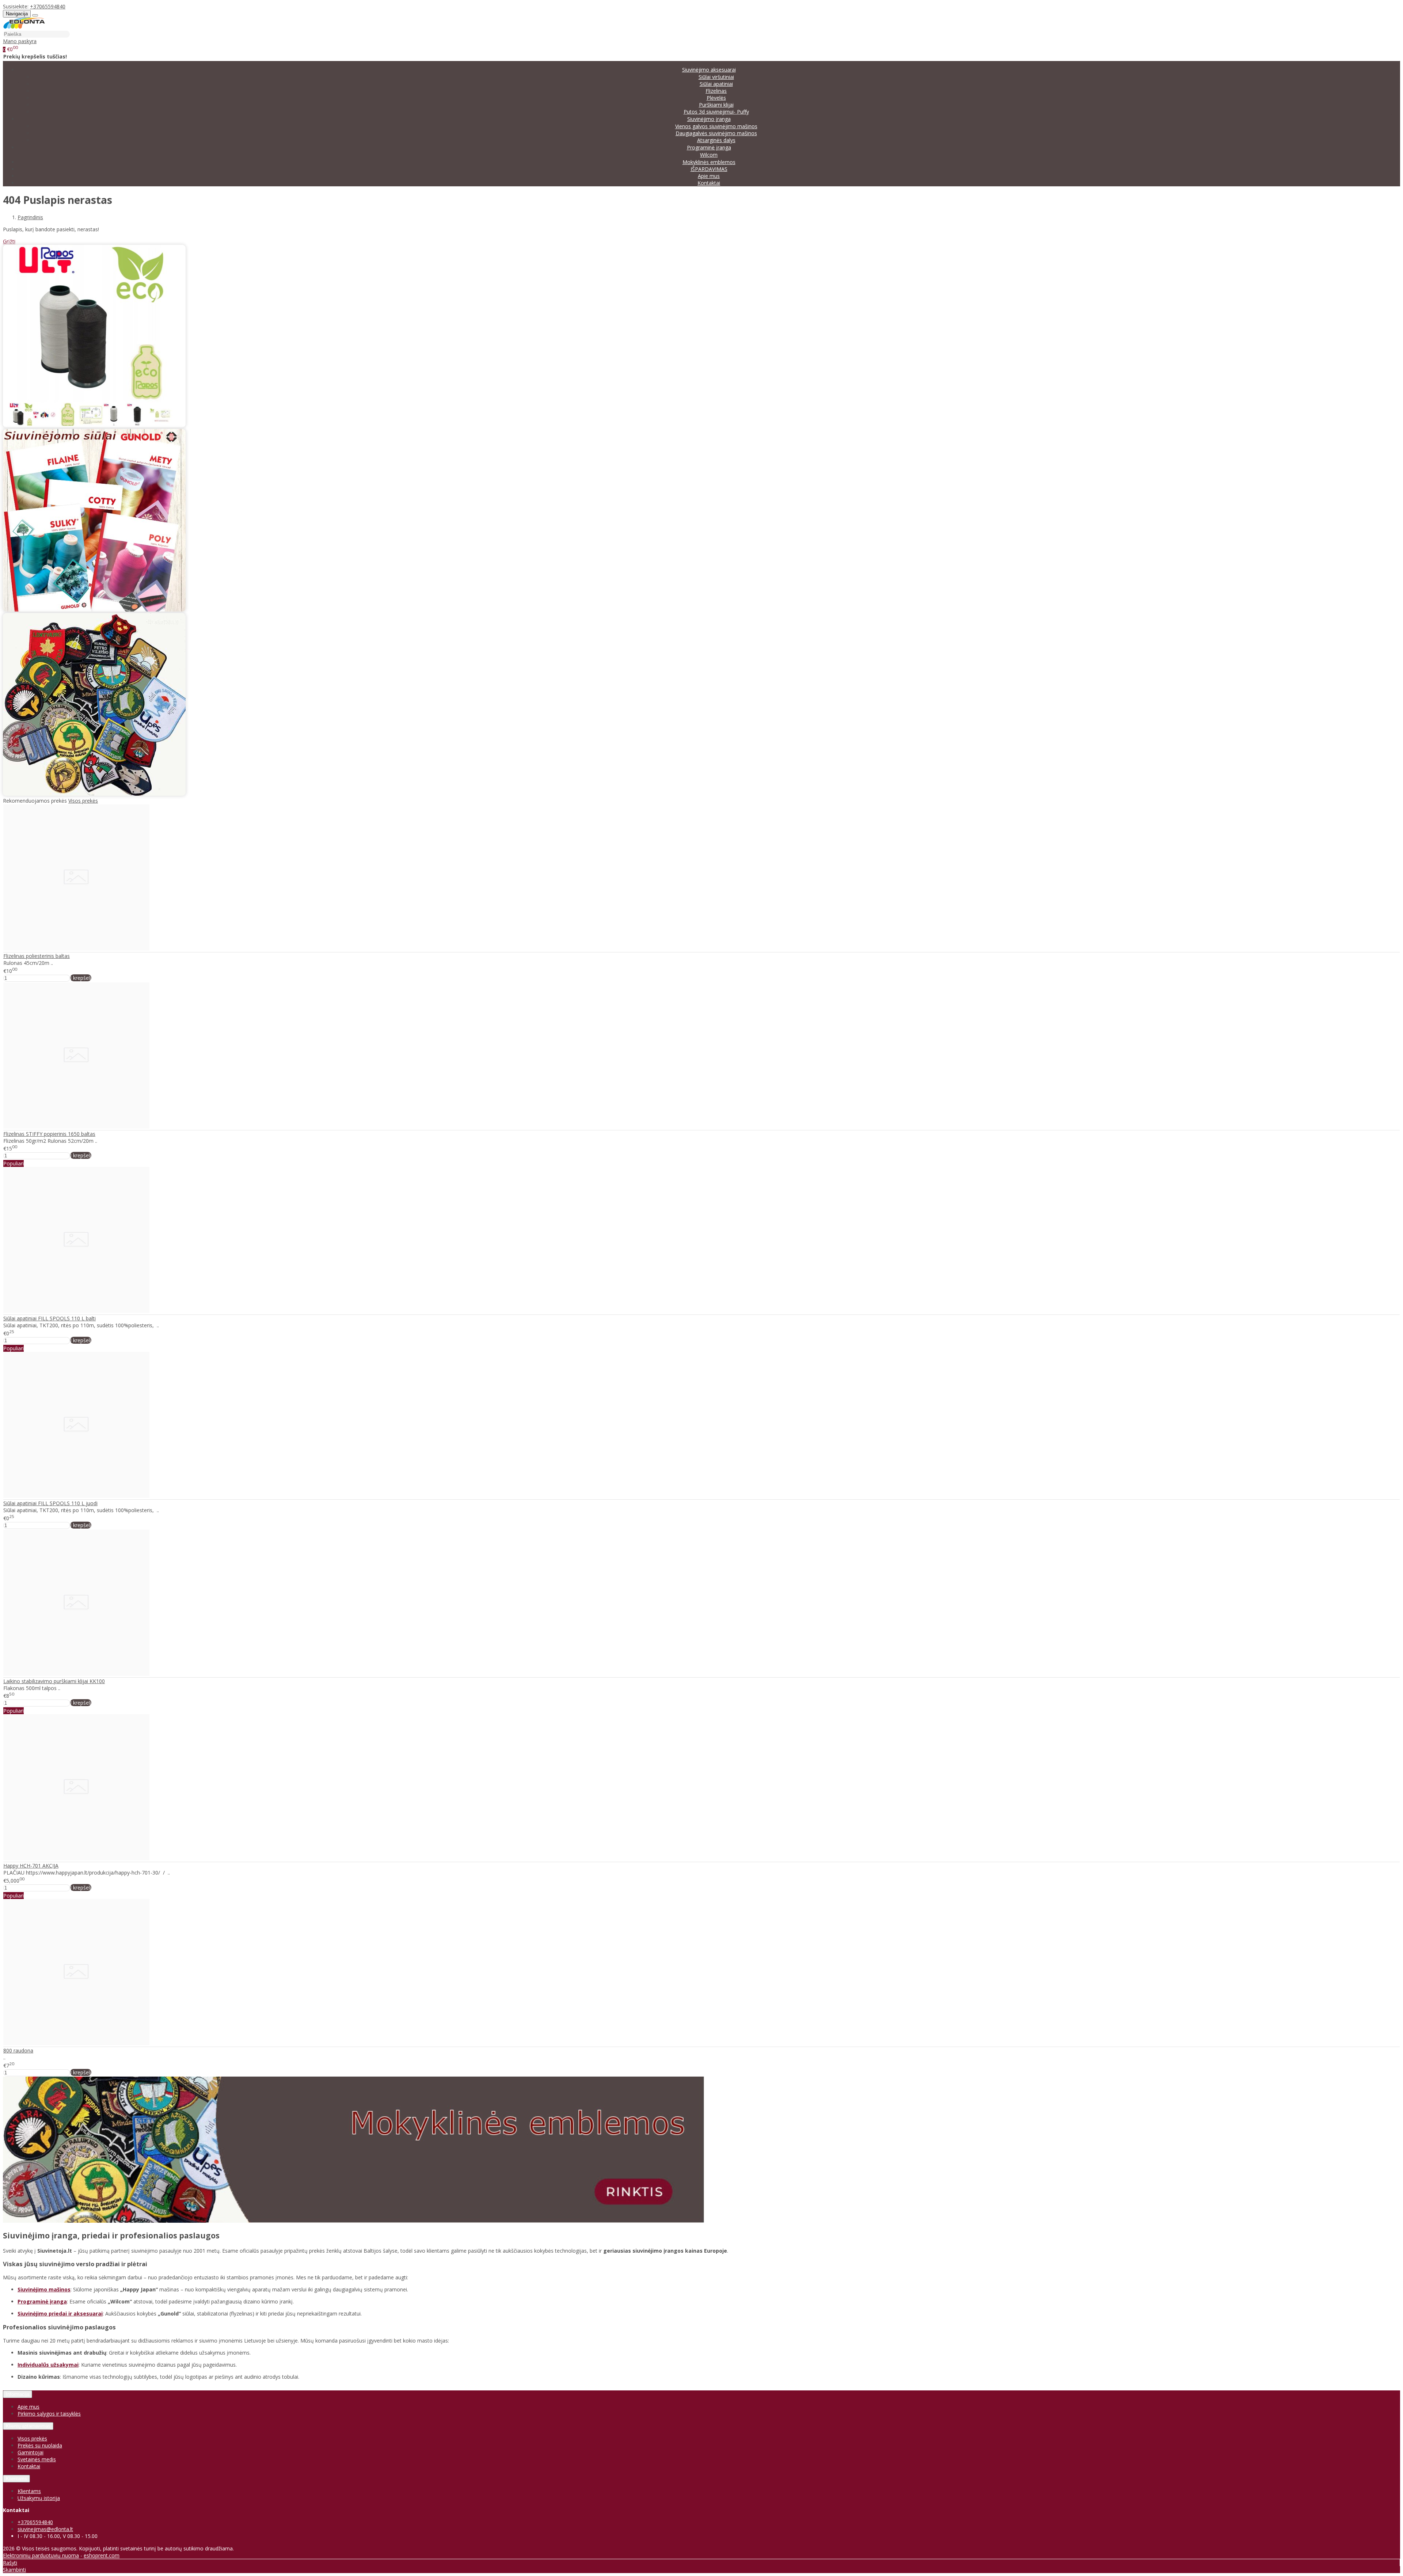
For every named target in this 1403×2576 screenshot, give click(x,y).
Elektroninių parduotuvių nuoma (41, 2555)
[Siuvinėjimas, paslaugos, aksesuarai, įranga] (24, 27)
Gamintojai (31, 2452)
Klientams (16, 2479)
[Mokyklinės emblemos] (94, 794)
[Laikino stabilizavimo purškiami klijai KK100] (76, 1674)
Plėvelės (716, 98)
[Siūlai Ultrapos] (94, 425)
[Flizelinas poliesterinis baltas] (76, 949)
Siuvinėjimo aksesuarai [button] (709, 70)
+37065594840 (48, 6)
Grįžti (9, 241)
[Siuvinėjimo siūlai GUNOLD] (94, 610)
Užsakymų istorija (39, 2498)
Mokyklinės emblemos (709, 162)
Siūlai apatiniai (716, 84)
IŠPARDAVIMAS (709, 169)
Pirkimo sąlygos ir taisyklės (49, 2414)
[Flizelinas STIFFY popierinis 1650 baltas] (76, 1127)
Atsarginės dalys (716, 140)
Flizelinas (716, 91)
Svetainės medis (37, 2459)
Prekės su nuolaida (40, 2445)
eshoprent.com (102, 2555)
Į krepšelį (81, 978)
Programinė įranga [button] (709, 147)
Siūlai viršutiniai (716, 77)
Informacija (18, 2394)
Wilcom (709, 155)
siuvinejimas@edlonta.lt (45, 2529)
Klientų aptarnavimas (28, 2426)
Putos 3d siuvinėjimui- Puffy (716, 112)
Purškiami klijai (716, 105)
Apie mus (709, 176)
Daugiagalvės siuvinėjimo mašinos (716, 133)
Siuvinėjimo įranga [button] (709, 119)
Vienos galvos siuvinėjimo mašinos (716, 126)
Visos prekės (83, 801)
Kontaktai (709, 183)
